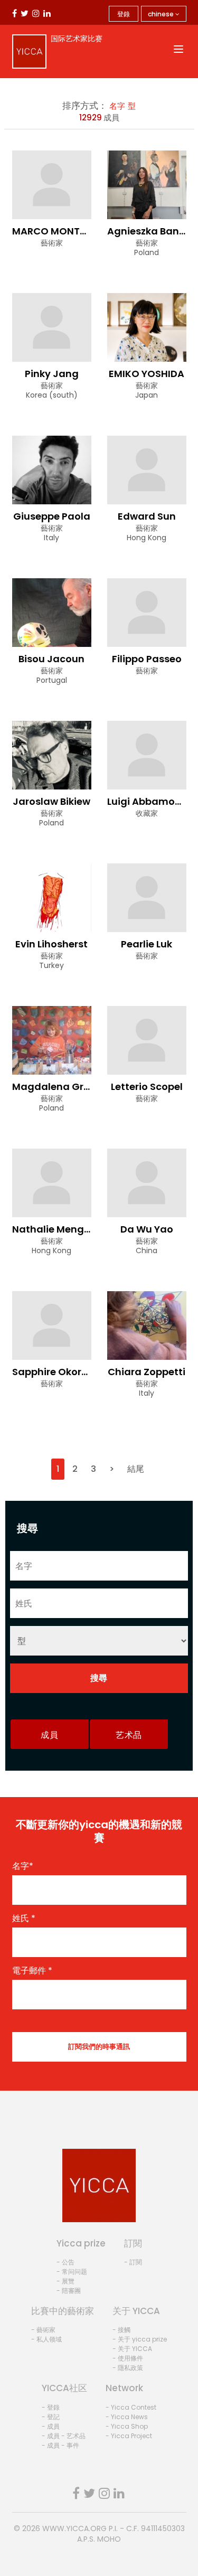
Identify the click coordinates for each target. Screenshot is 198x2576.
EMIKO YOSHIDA (147, 374)
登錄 (124, 14)
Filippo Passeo (147, 659)
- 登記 (51, 2417)
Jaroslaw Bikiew (51, 801)
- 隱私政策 (128, 2368)
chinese (162, 14)
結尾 (136, 1469)
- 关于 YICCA (132, 2349)
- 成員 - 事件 (60, 2445)
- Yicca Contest (131, 2407)
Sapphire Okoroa (53, 1372)
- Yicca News (127, 2417)
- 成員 (51, 2426)
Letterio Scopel (147, 1087)
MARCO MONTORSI (57, 231)
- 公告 (65, 2262)
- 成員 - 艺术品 (64, 2436)
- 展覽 (65, 2281)
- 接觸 (121, 2330)
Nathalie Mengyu (54, 1229)
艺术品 (129, 1735)
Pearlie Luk (147, 944)
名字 (117, 106)
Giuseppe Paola (52, 516)
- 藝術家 (43, 2330)
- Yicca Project (129, 2436)
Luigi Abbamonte (149, 801)
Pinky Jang (52, 374)
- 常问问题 (72, 2272)
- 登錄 (51, 2407)
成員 (49, 1735)
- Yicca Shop (127, 2426)
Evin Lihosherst (51, 944)
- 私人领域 (46, 2339)
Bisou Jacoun (51, 659)
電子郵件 (32, 1971)
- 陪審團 (69, 2291)
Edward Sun (147, 516)
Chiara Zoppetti (147, 1372)
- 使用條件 (128, 2358)
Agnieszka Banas (149, 231)
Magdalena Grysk (56, 1087)
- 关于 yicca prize (140, 2339)
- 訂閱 (133, 2262)
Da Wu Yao (147, 1229)
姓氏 (24, 1919)
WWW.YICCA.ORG (74, 2528)
